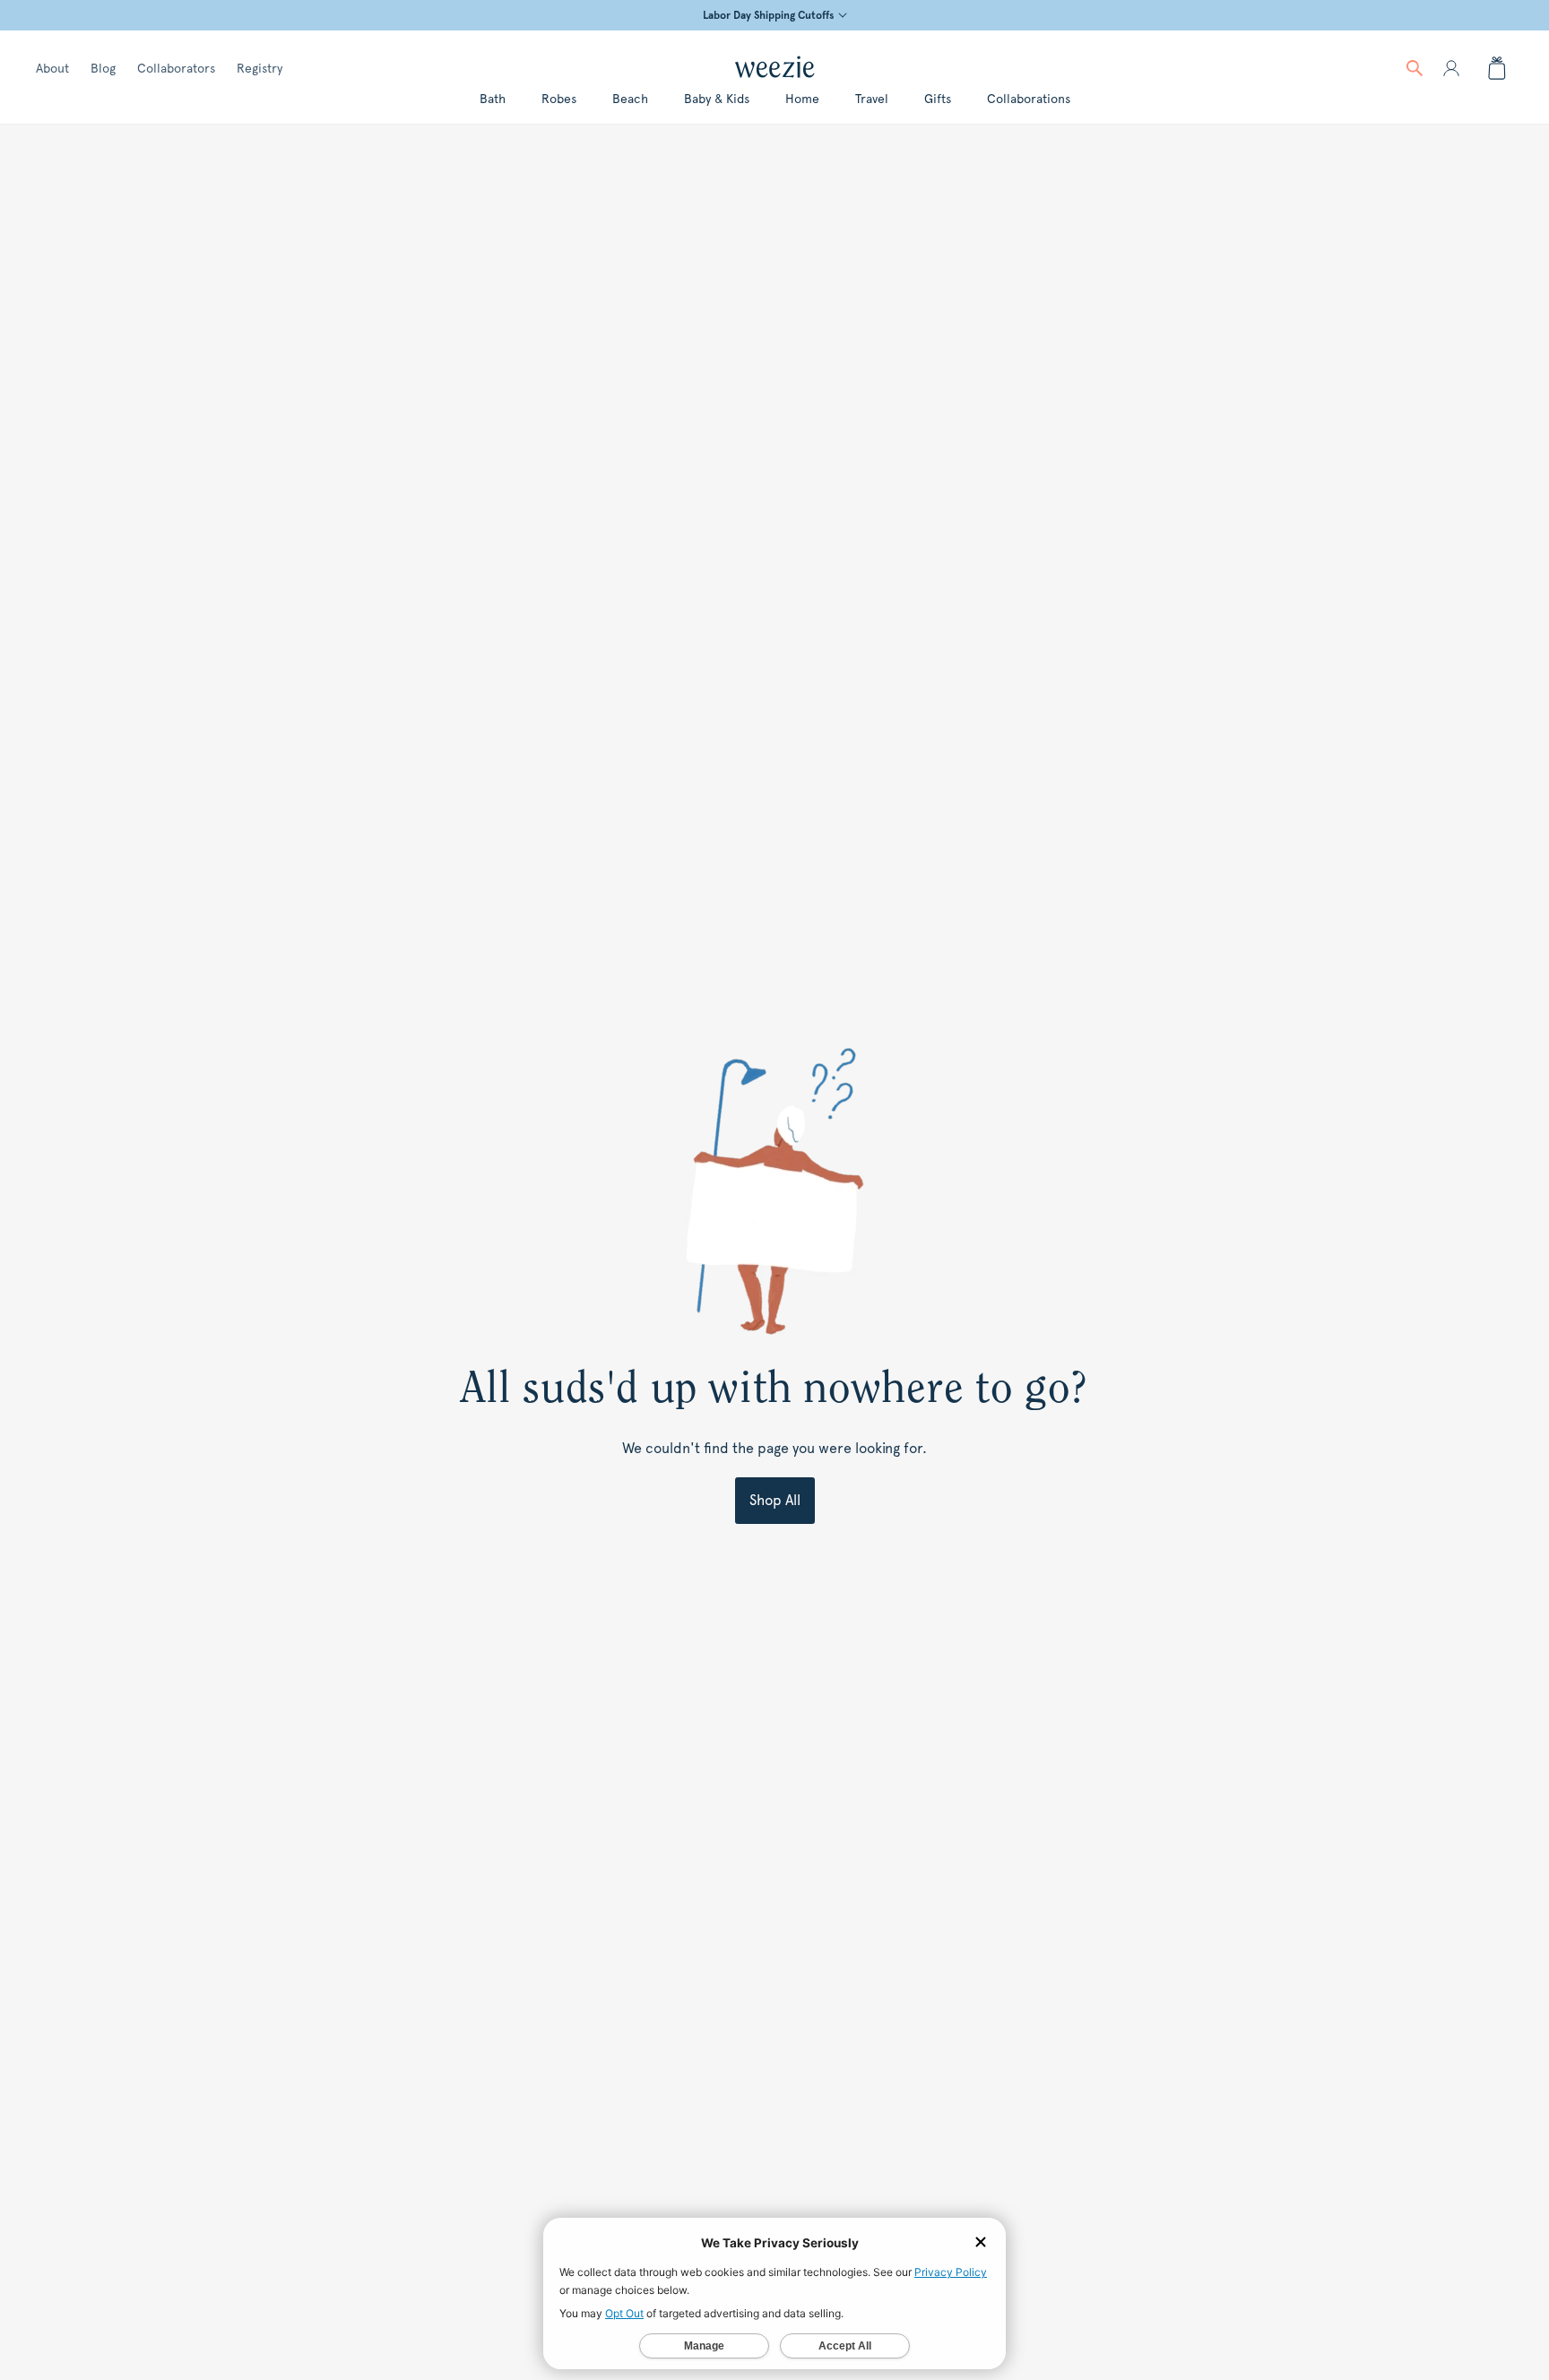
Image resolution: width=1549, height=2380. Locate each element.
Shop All (775, 1500)
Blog (103, 68)
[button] (1415, 68)
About (52, 68)
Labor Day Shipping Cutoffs (768, 15)
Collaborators (176, 68)
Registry (260, 68)
